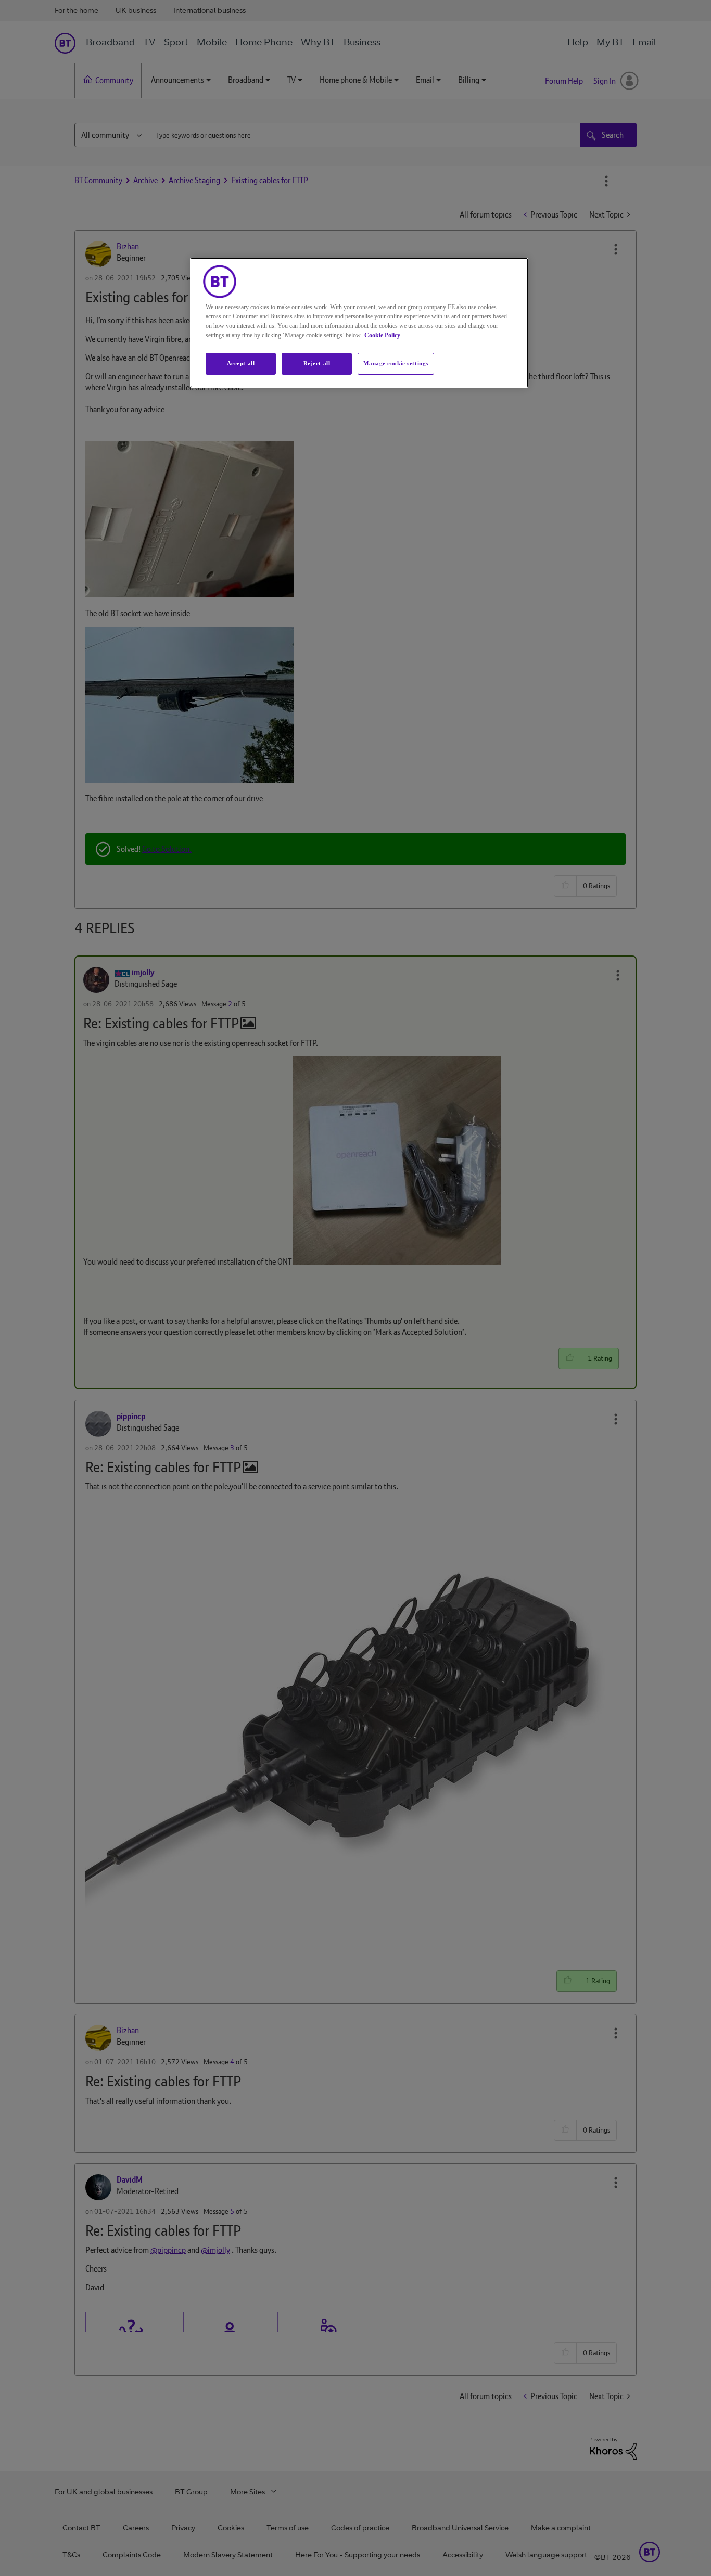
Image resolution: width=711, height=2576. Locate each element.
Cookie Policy (382, 335)
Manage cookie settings (396, 363)
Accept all (241, 363)
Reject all (317, 363)
